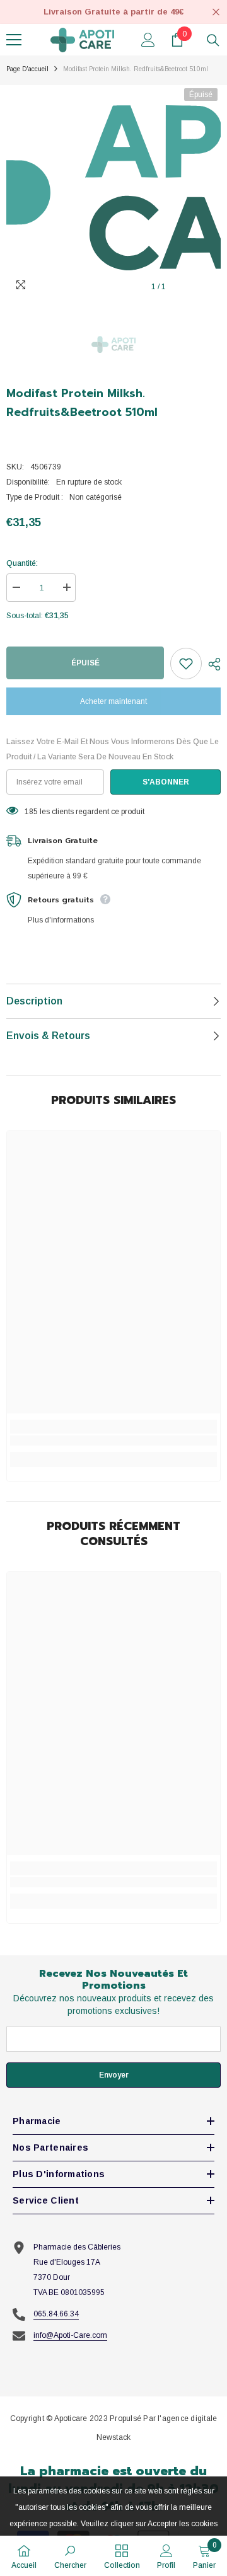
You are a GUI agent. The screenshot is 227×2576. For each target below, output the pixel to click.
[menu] (14, 40)
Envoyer (114, 2075)
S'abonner (166, 782)
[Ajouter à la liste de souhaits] (186, 664)
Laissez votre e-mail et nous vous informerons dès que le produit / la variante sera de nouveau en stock (113, 749)
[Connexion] (148, 40)
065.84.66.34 (56, 2314)
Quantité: (22, 563)
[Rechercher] (213, 40)
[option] (113, 192)
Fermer (216, 12)
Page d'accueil (27, 69)
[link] (113, 1440)
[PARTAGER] (211, 664)
